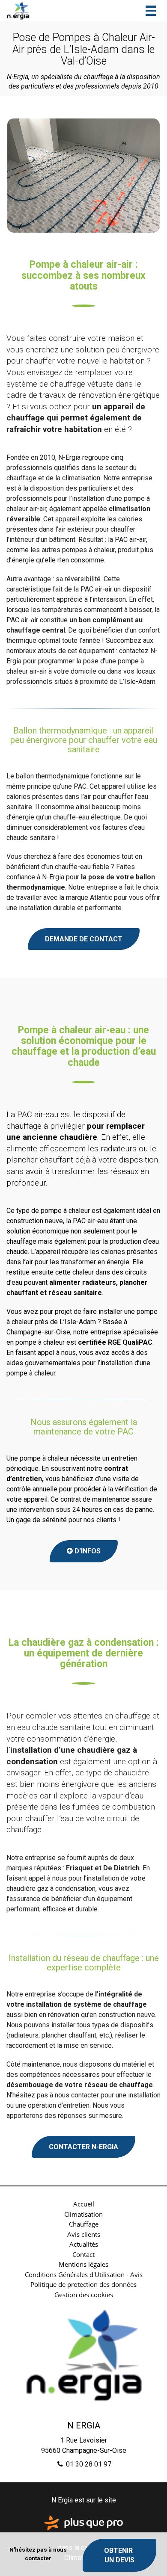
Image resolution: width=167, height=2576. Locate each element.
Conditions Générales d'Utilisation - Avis (84, 2274)
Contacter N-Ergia (83, 2147)
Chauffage (84, 2224)
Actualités (84, 2244)
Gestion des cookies (84, 2295)
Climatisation (83, 2214)
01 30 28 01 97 (88, 2464)
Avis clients (84, 2234)
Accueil (84, 2204)
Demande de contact (84, 939)
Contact (83, 2254)
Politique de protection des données (83, 2284)
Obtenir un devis (119, 2555)
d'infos (84, 1551)
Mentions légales (83, 2264)
